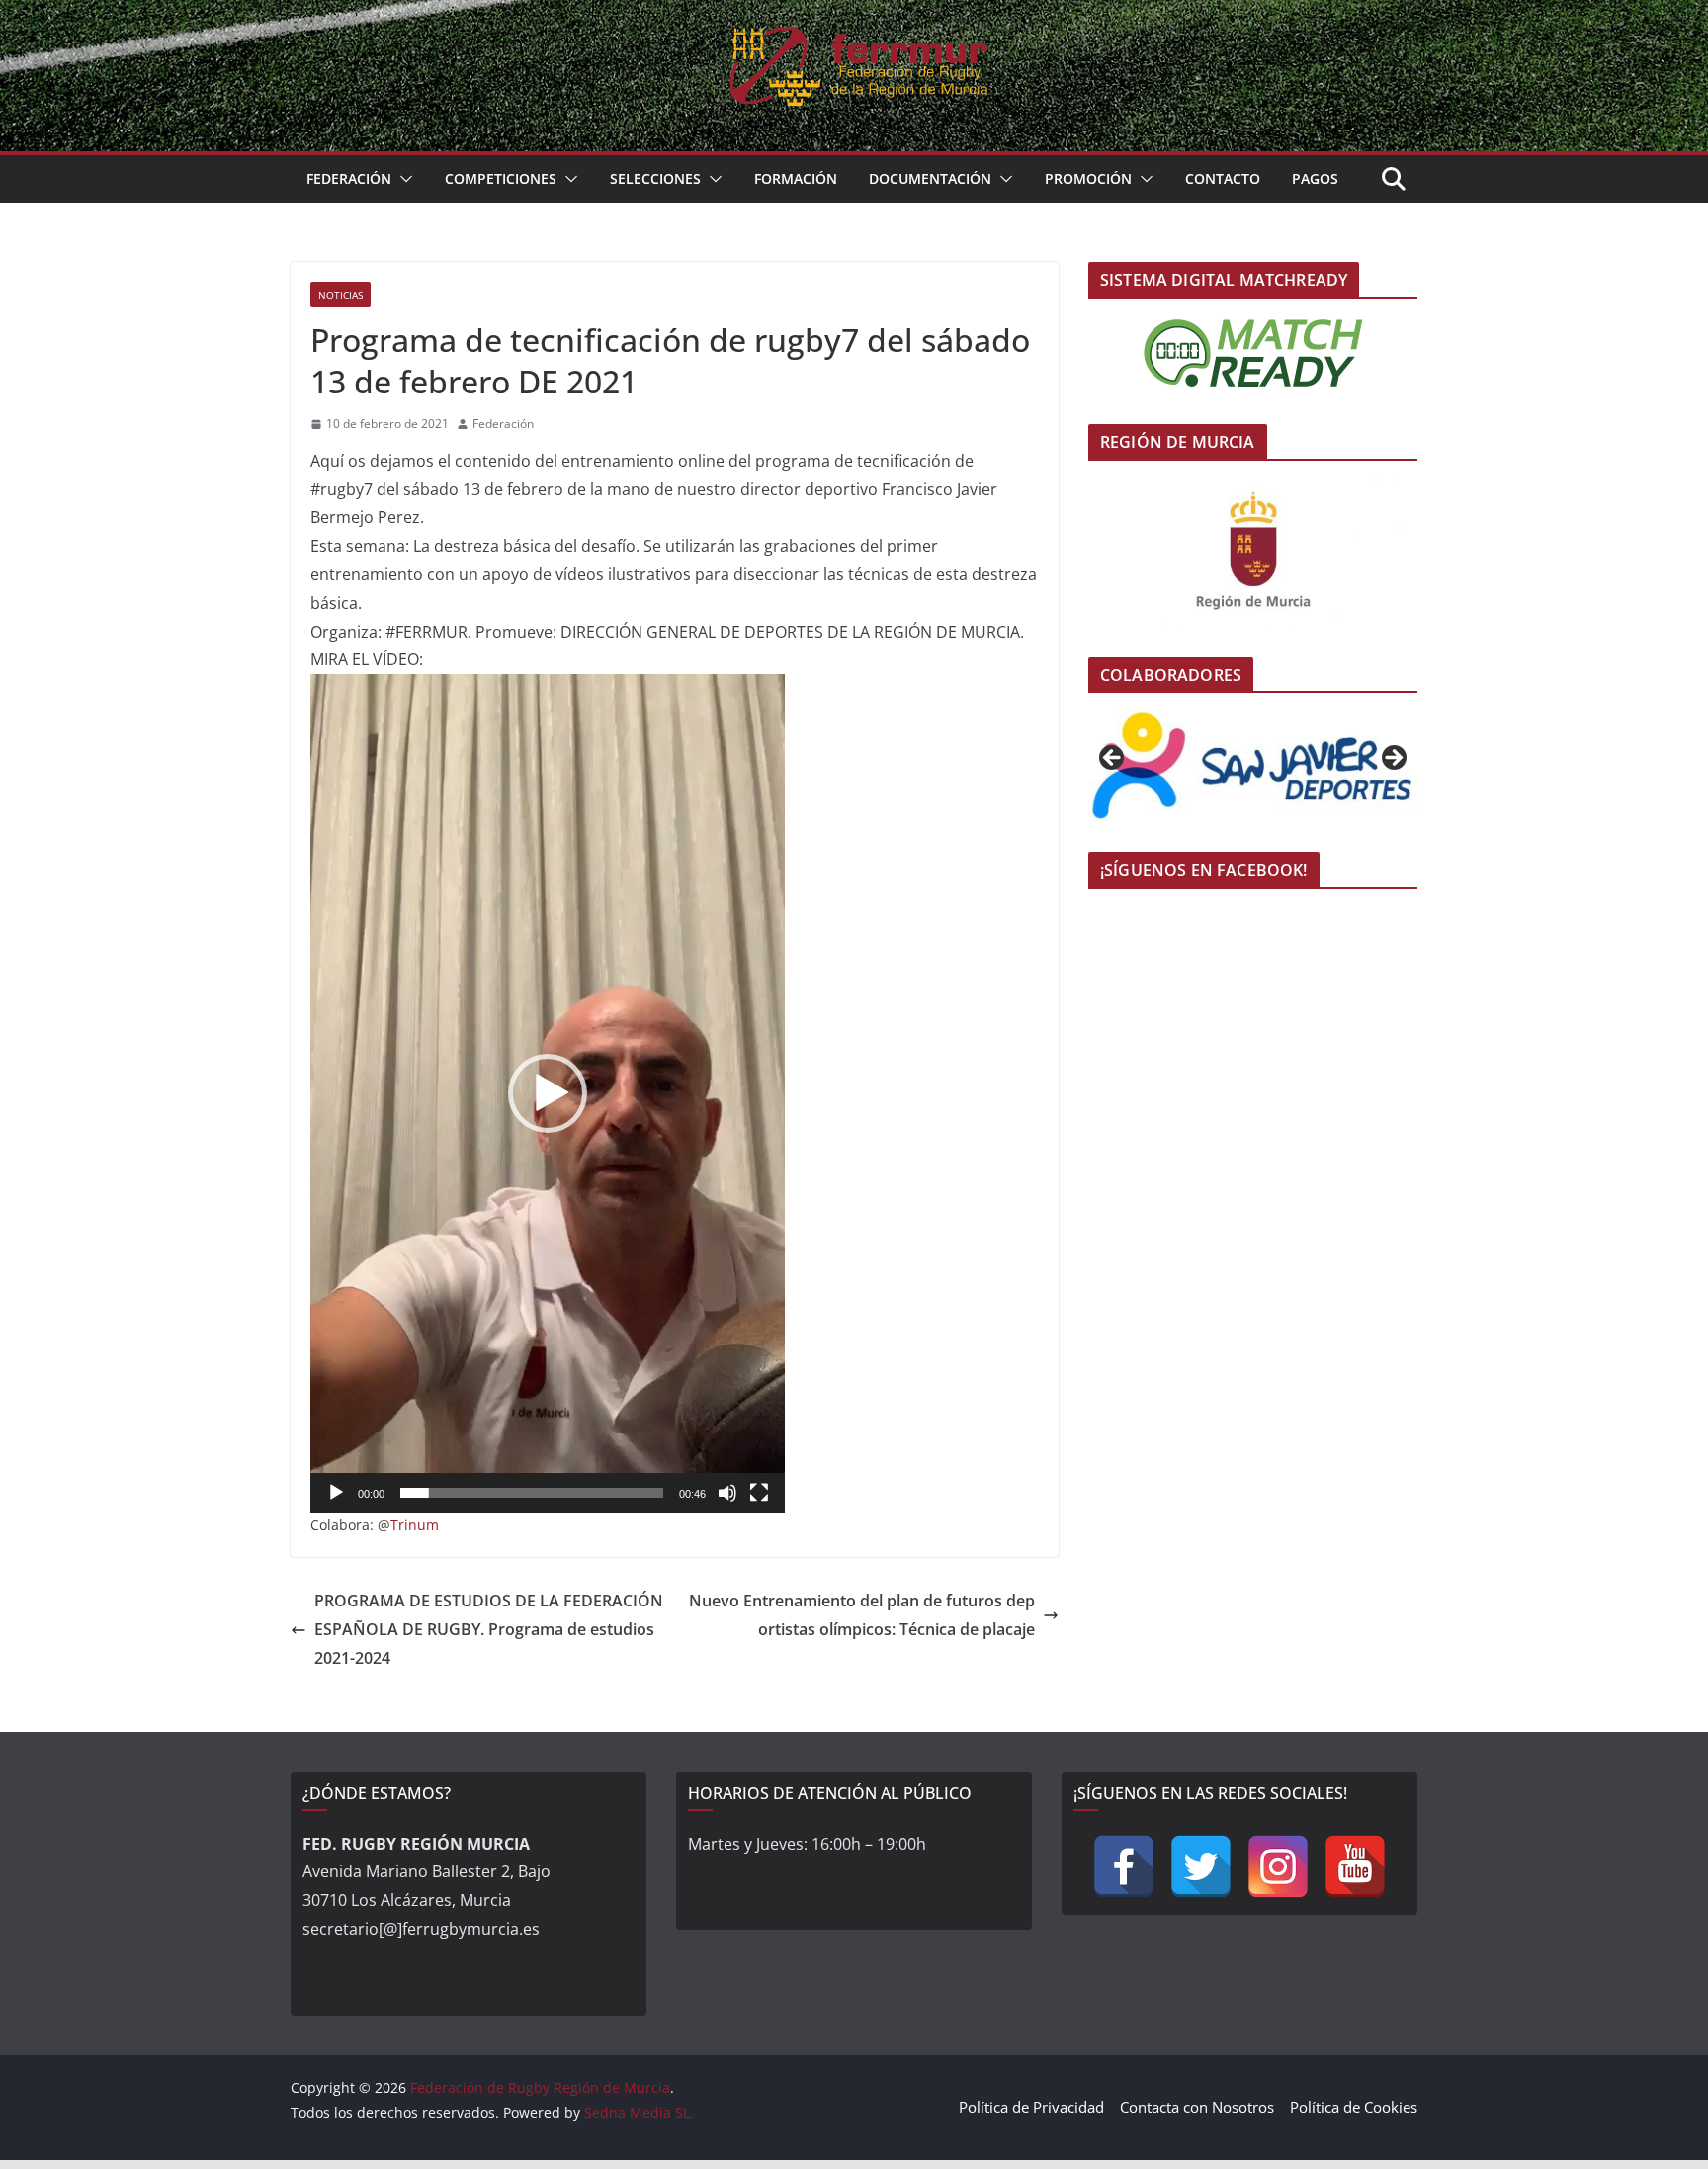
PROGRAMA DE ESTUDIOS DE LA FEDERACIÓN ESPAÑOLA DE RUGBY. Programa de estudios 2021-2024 (489, 1629)
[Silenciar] (727, 1493)
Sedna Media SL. (639, 2112)
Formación (796, 178)
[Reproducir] (336, 1493)
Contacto (1223, 178)
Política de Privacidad (1031, 2107)
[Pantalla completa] (759, 1493)
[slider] (532, 1493)
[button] (402, 179)
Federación (349, 178)
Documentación (930, 178)
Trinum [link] (415, 1525)
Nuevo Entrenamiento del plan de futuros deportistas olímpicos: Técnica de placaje (862, 1615)
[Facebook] (1124, 1866)
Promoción (1088, 178)
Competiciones (501, 178)
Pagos (1315, 178)
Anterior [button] (1113, 759)
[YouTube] (1355, 1866)
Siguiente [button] (1393, 759)
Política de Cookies (1354, 2107)
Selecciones (655, 178)
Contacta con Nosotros (1197, 2107)
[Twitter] (1201, 1866)
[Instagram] (1278, 1866)
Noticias (341, 295)
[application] (548, 1093)
